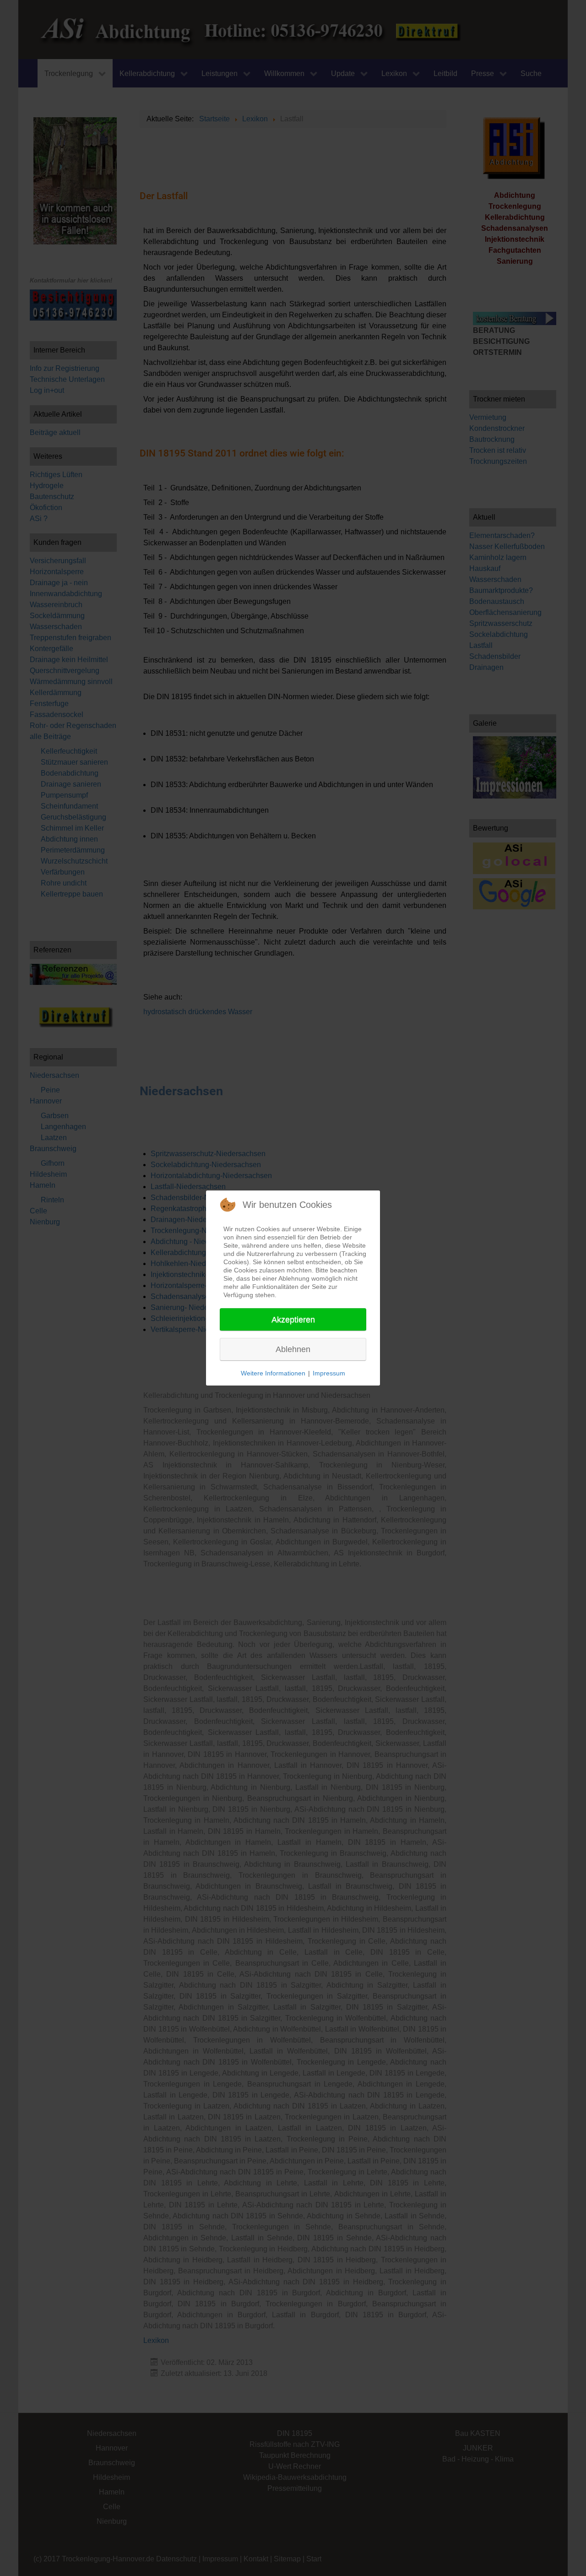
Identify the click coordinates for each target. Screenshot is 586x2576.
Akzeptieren (293, 1320)
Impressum (329, 1373)
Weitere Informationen (273, 1373)
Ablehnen (293, 1349)
